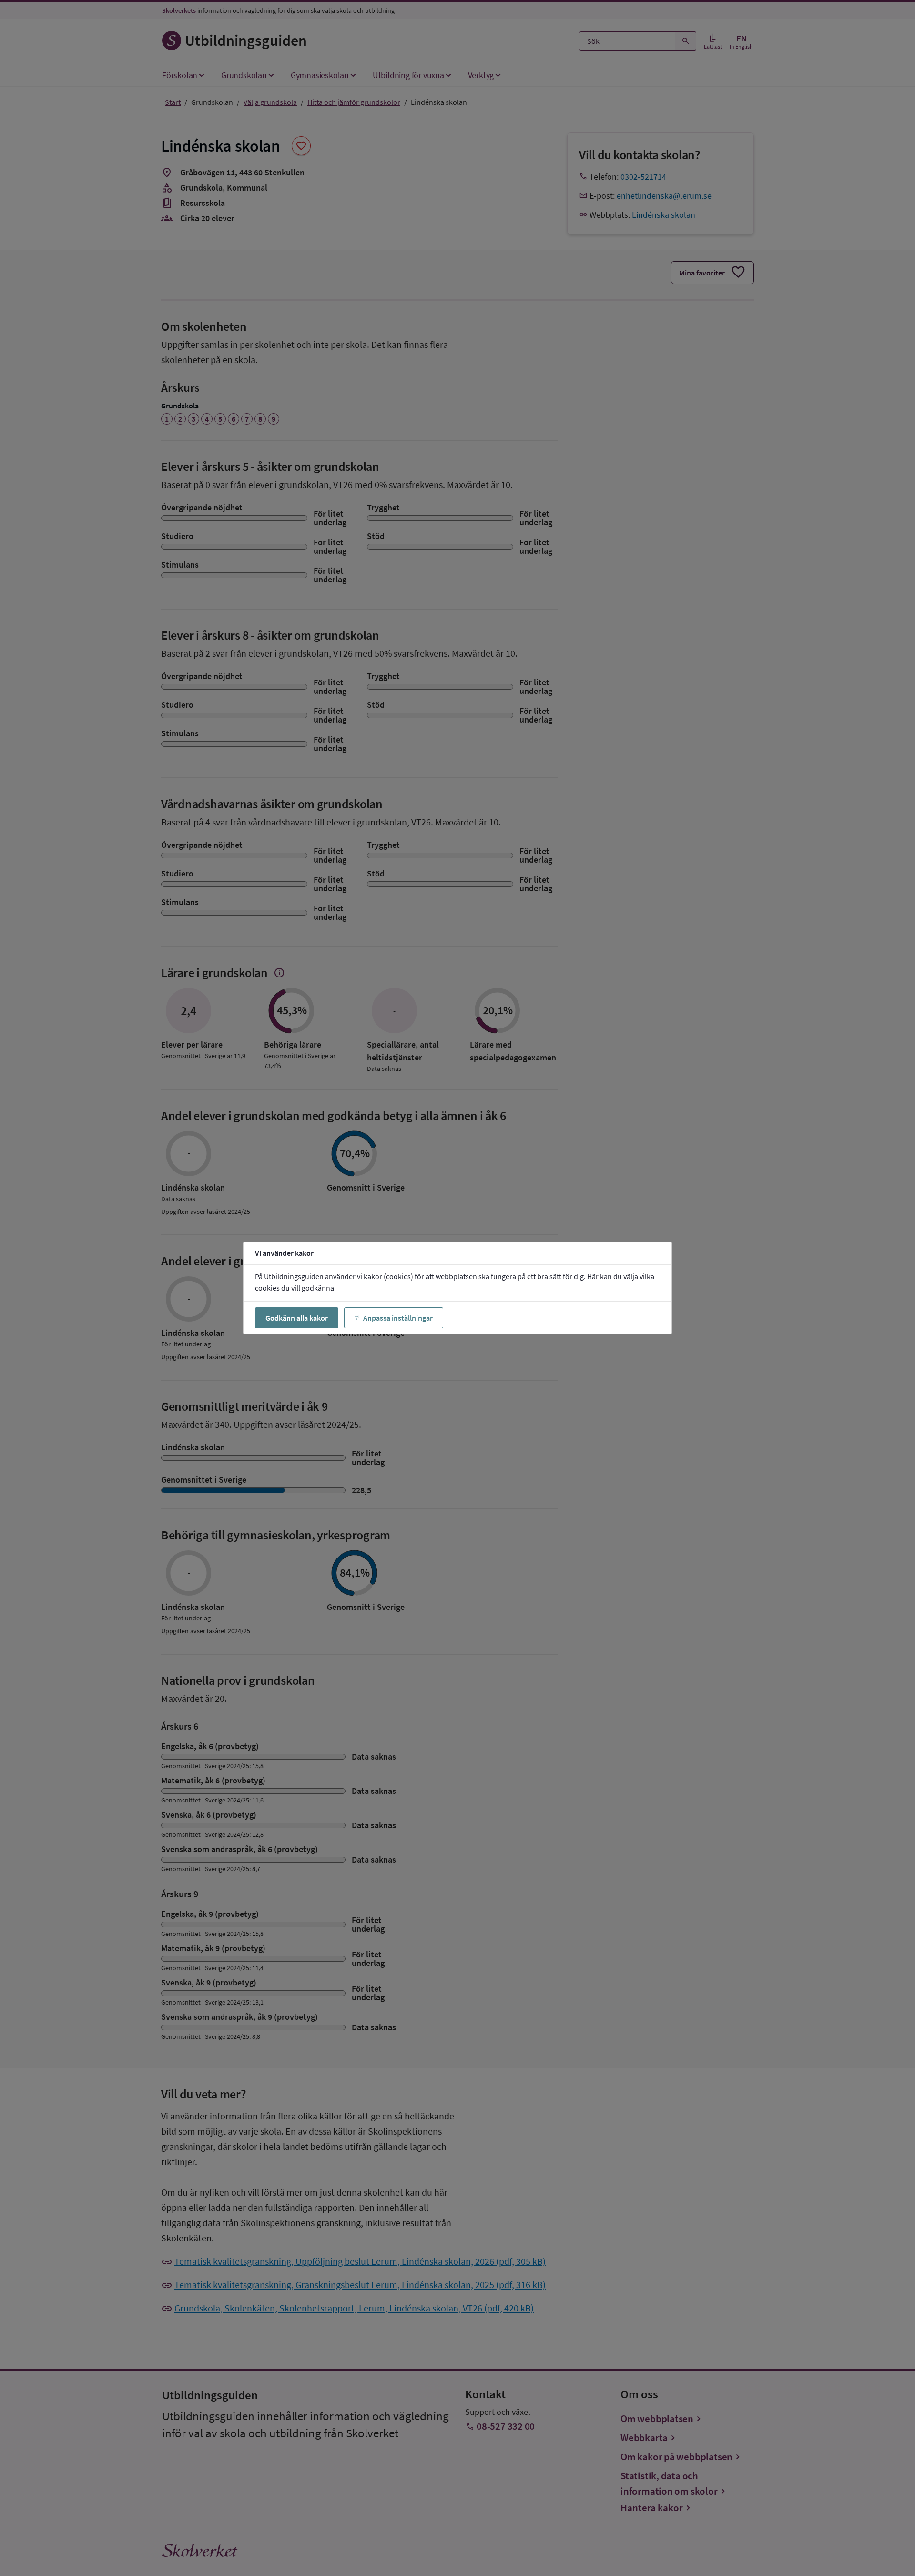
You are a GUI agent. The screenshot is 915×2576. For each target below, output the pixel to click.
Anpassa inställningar (398, 1318)
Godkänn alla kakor (297, 1318)
